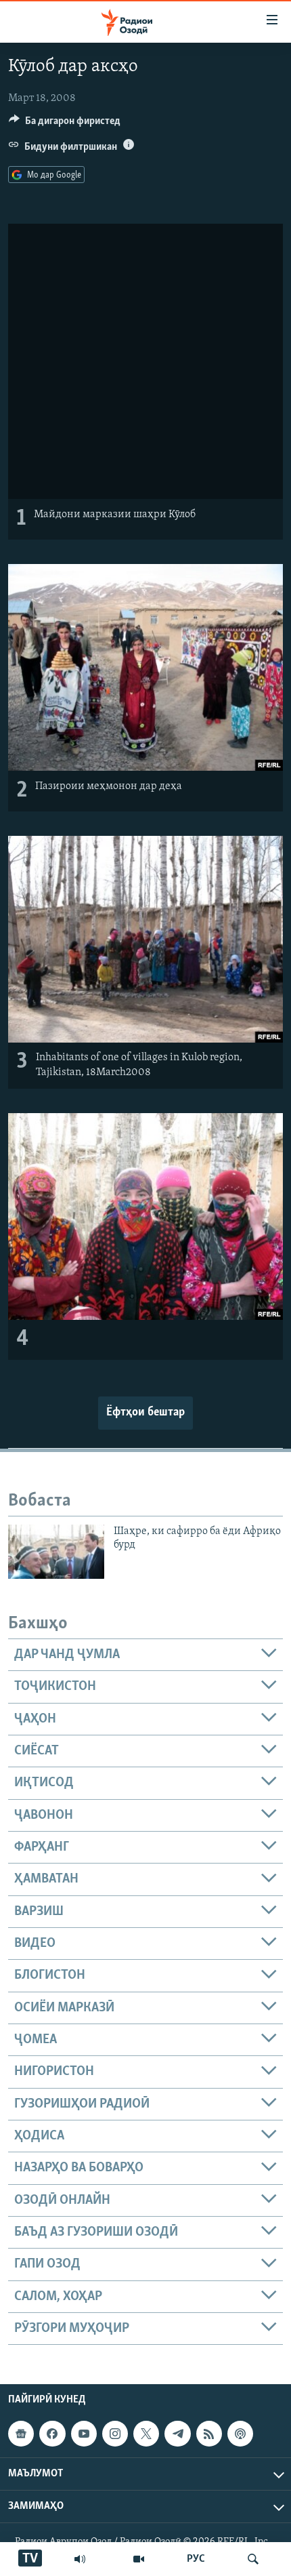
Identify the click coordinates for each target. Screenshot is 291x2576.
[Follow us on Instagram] (115, 2434)
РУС (196, 2559)
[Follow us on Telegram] (177, 2434)
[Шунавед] (80, 2559)
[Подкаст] (240, 2434)
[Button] (65, 124)
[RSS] (209, 2434)
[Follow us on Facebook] (52, 2434)
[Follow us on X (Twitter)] (146, 2434)
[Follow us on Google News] (21, 2434)
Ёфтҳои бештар (145, 1413)
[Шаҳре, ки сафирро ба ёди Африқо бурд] (56, 1552)
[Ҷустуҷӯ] (253, 2559)
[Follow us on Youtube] (84, 2434)
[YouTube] (139, 2559)
